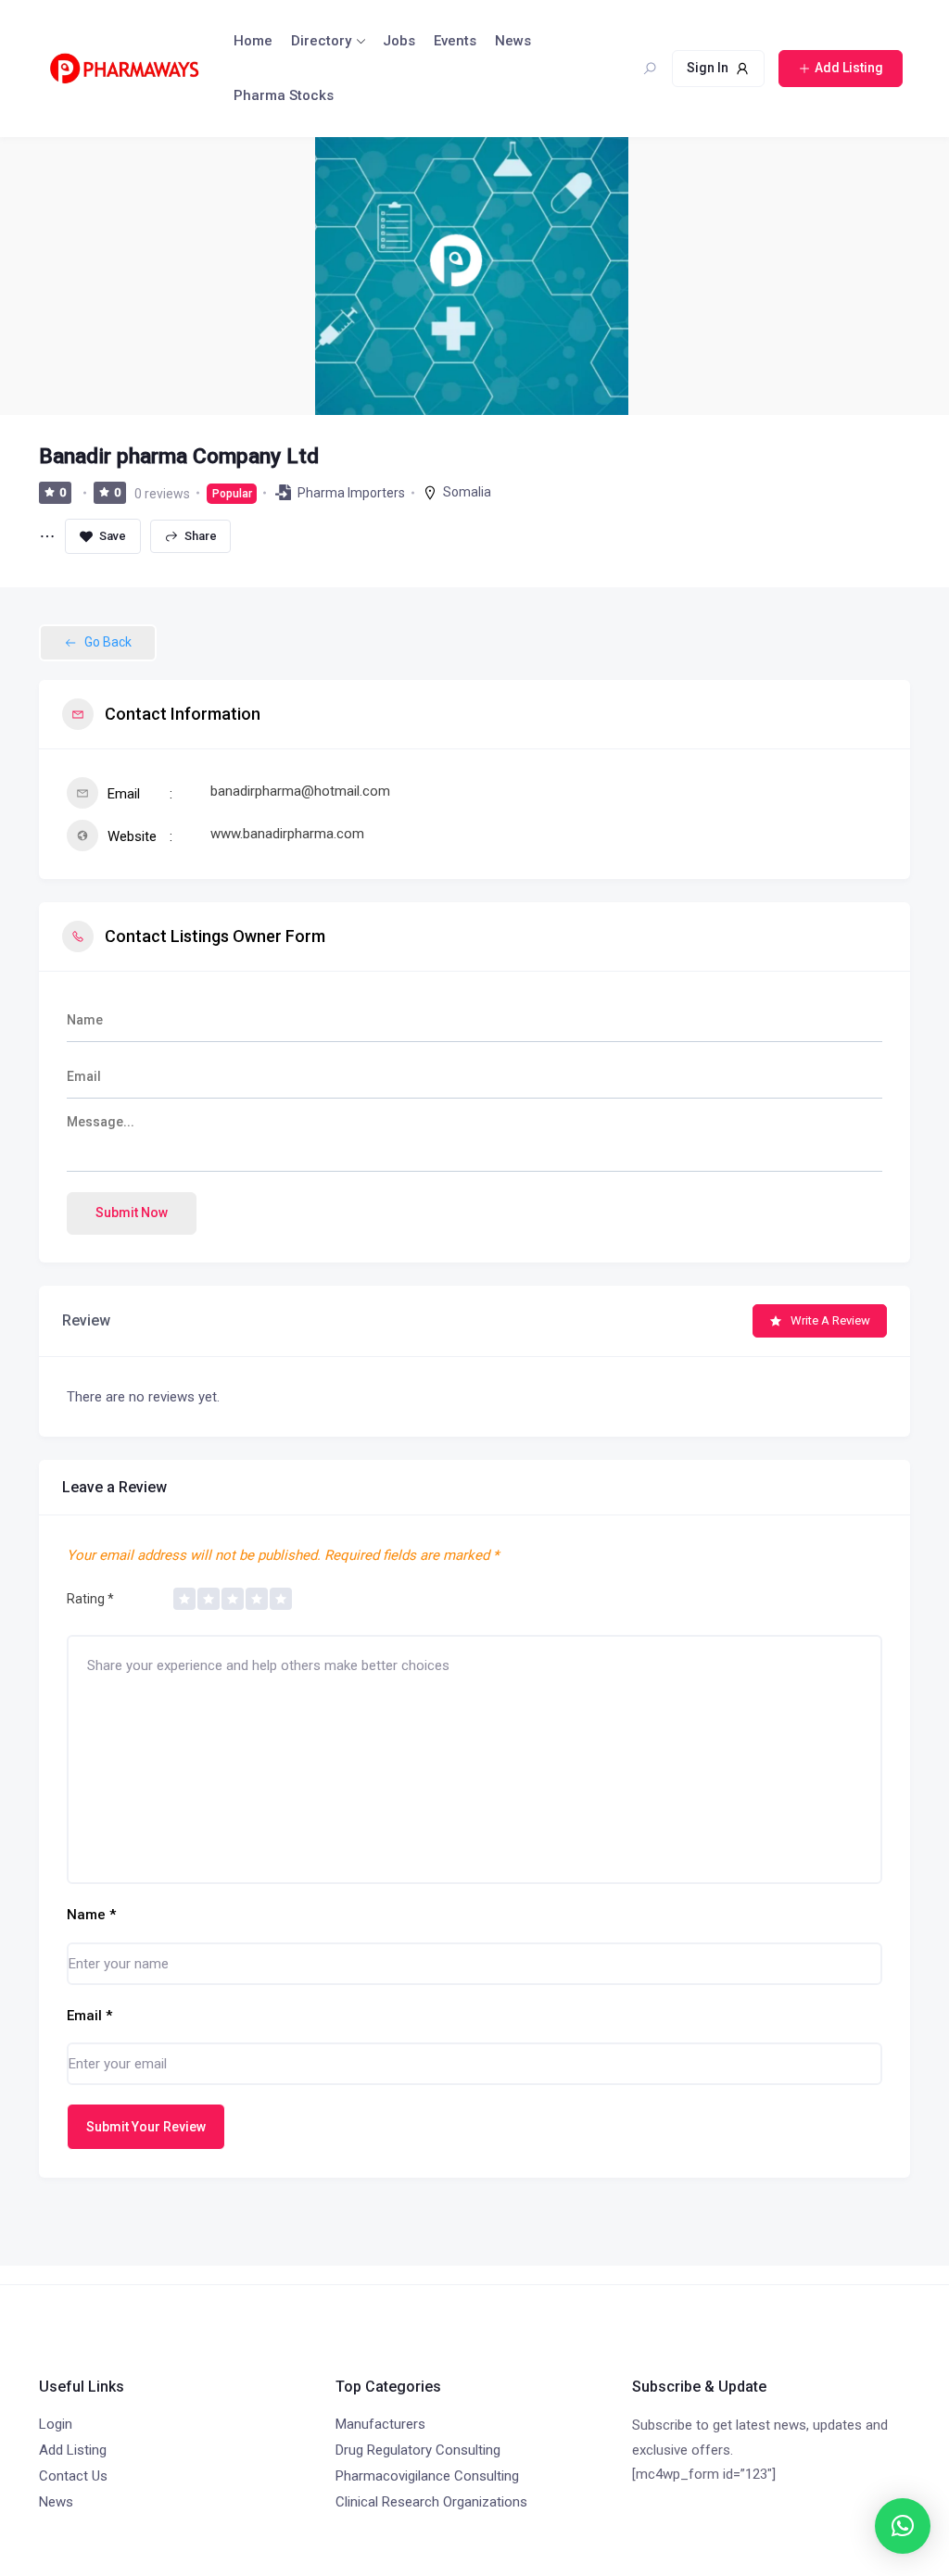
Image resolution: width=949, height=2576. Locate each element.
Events (455, 41)
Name (91, 1915)
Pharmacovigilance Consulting (427, 2476)
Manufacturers (380, 2424)
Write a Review (830, 1320)
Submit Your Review (146, 2127)
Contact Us (73, 2476)
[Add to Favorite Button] (103, 536)
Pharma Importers (351, 493)
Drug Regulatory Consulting (418, 2450)
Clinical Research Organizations (431, 2502)
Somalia (467, 492)
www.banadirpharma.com (287, 834)
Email (89, 2016)
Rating (90, 1599)
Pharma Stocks (284, 95)
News (513, 41)
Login (56, 2424)
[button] (903, 2526)
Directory (321, 41)
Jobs (399, 41)
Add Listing (73, 2450)
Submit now (132, 1213)
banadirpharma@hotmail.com (300, 791)
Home (253, 41)
